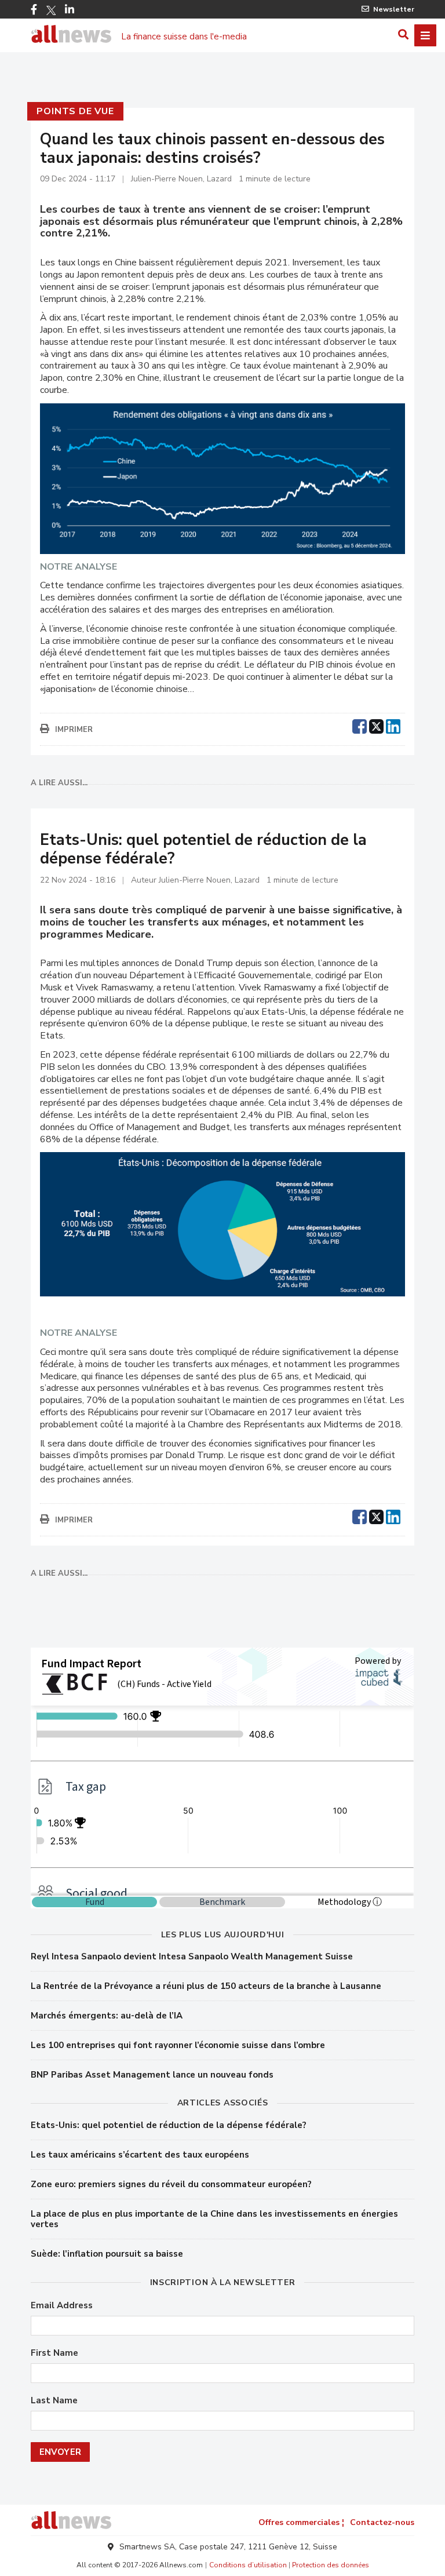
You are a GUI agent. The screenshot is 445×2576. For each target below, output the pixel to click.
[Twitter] (51, 10)
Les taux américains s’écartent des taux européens (140, 2155)
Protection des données (331, 2565)
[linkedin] (393, 725)
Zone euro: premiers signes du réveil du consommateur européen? (171, 2184)
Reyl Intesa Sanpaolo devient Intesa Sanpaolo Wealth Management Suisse (192, 1956)
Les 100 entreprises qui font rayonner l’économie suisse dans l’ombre (178, 2045)
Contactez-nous (382, 2522)
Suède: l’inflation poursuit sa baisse (107, 2254)
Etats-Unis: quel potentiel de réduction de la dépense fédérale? (169, 2125)
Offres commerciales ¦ (301, 2522)
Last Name (54, 2401)
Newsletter (394, 9)
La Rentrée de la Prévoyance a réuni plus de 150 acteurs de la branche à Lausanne (206, 1986)
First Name (54, 2353)
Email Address (62, 2306)
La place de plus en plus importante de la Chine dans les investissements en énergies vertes (214, 2219)
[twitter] (376, 725)
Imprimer (74, 730)
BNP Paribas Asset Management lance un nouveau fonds (152, 2075)
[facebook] (360, 725)
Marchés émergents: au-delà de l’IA (107, 2016)
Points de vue (75, 111)
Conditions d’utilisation (248, 2565)
